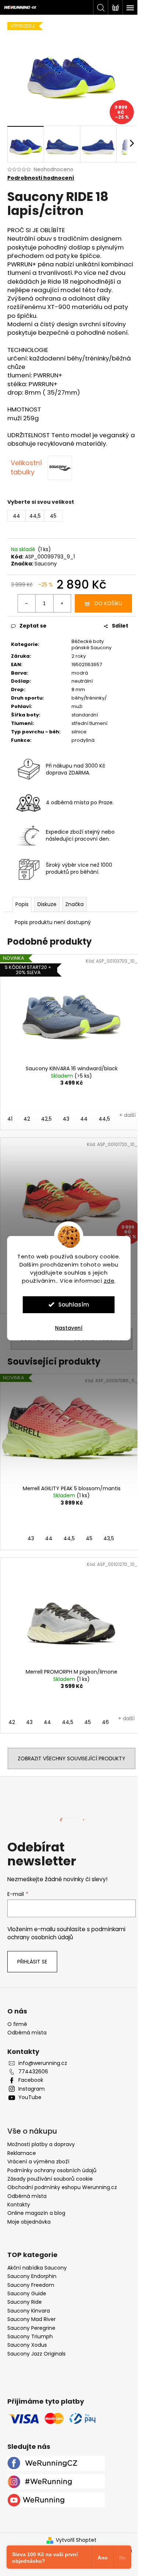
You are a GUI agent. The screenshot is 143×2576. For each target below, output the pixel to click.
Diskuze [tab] (47, 904)
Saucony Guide (27, 2294)
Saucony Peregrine (31, 2328)
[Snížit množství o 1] (27, 603)
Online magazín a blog (36, 2213)
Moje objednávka (29, 2222)
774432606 (33, 2072)
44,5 (104, 1119)
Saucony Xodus (27, 2345)
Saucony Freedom (31, 2285)
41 (10, 1119)
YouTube (30, 2097)
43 (66, 1119)
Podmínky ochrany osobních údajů (52, 2170)
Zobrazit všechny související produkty (71, 1758)
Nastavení (69, 1328)
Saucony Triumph (30, 2337)
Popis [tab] (22, 904)
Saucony (46, 564)
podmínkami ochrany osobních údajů (66, 1933)
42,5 (46, 1119)
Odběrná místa (27, 2033)
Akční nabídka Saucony (37, 2268)
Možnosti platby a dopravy (41, 2144)
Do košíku (108, 603)
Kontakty (19, 2205)
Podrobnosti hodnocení (41, 178)
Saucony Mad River (32, 2319)
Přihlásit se (32, 1962)
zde (109, 1281)
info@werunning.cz (43, 2063)
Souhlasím (74, 1305)
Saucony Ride (25, 2302)
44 (84, 1119)
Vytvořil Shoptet (76, 2540)
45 (89, 1538)
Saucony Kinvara (29, 2311)
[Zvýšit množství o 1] (62, 603)
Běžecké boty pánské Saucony (91, 644)
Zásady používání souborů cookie (50, 2179)
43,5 (109, 1538)
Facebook (31, 2080)
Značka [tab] (74, 904)
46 (105, 1722)
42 (27, 1119)
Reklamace (22, 2153)
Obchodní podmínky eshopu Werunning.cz (62, 2187)
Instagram (32, 2089)
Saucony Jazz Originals (36, 2354)
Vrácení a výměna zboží (38, 2162)
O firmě (17, 2024)
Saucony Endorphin (32, 2276)
